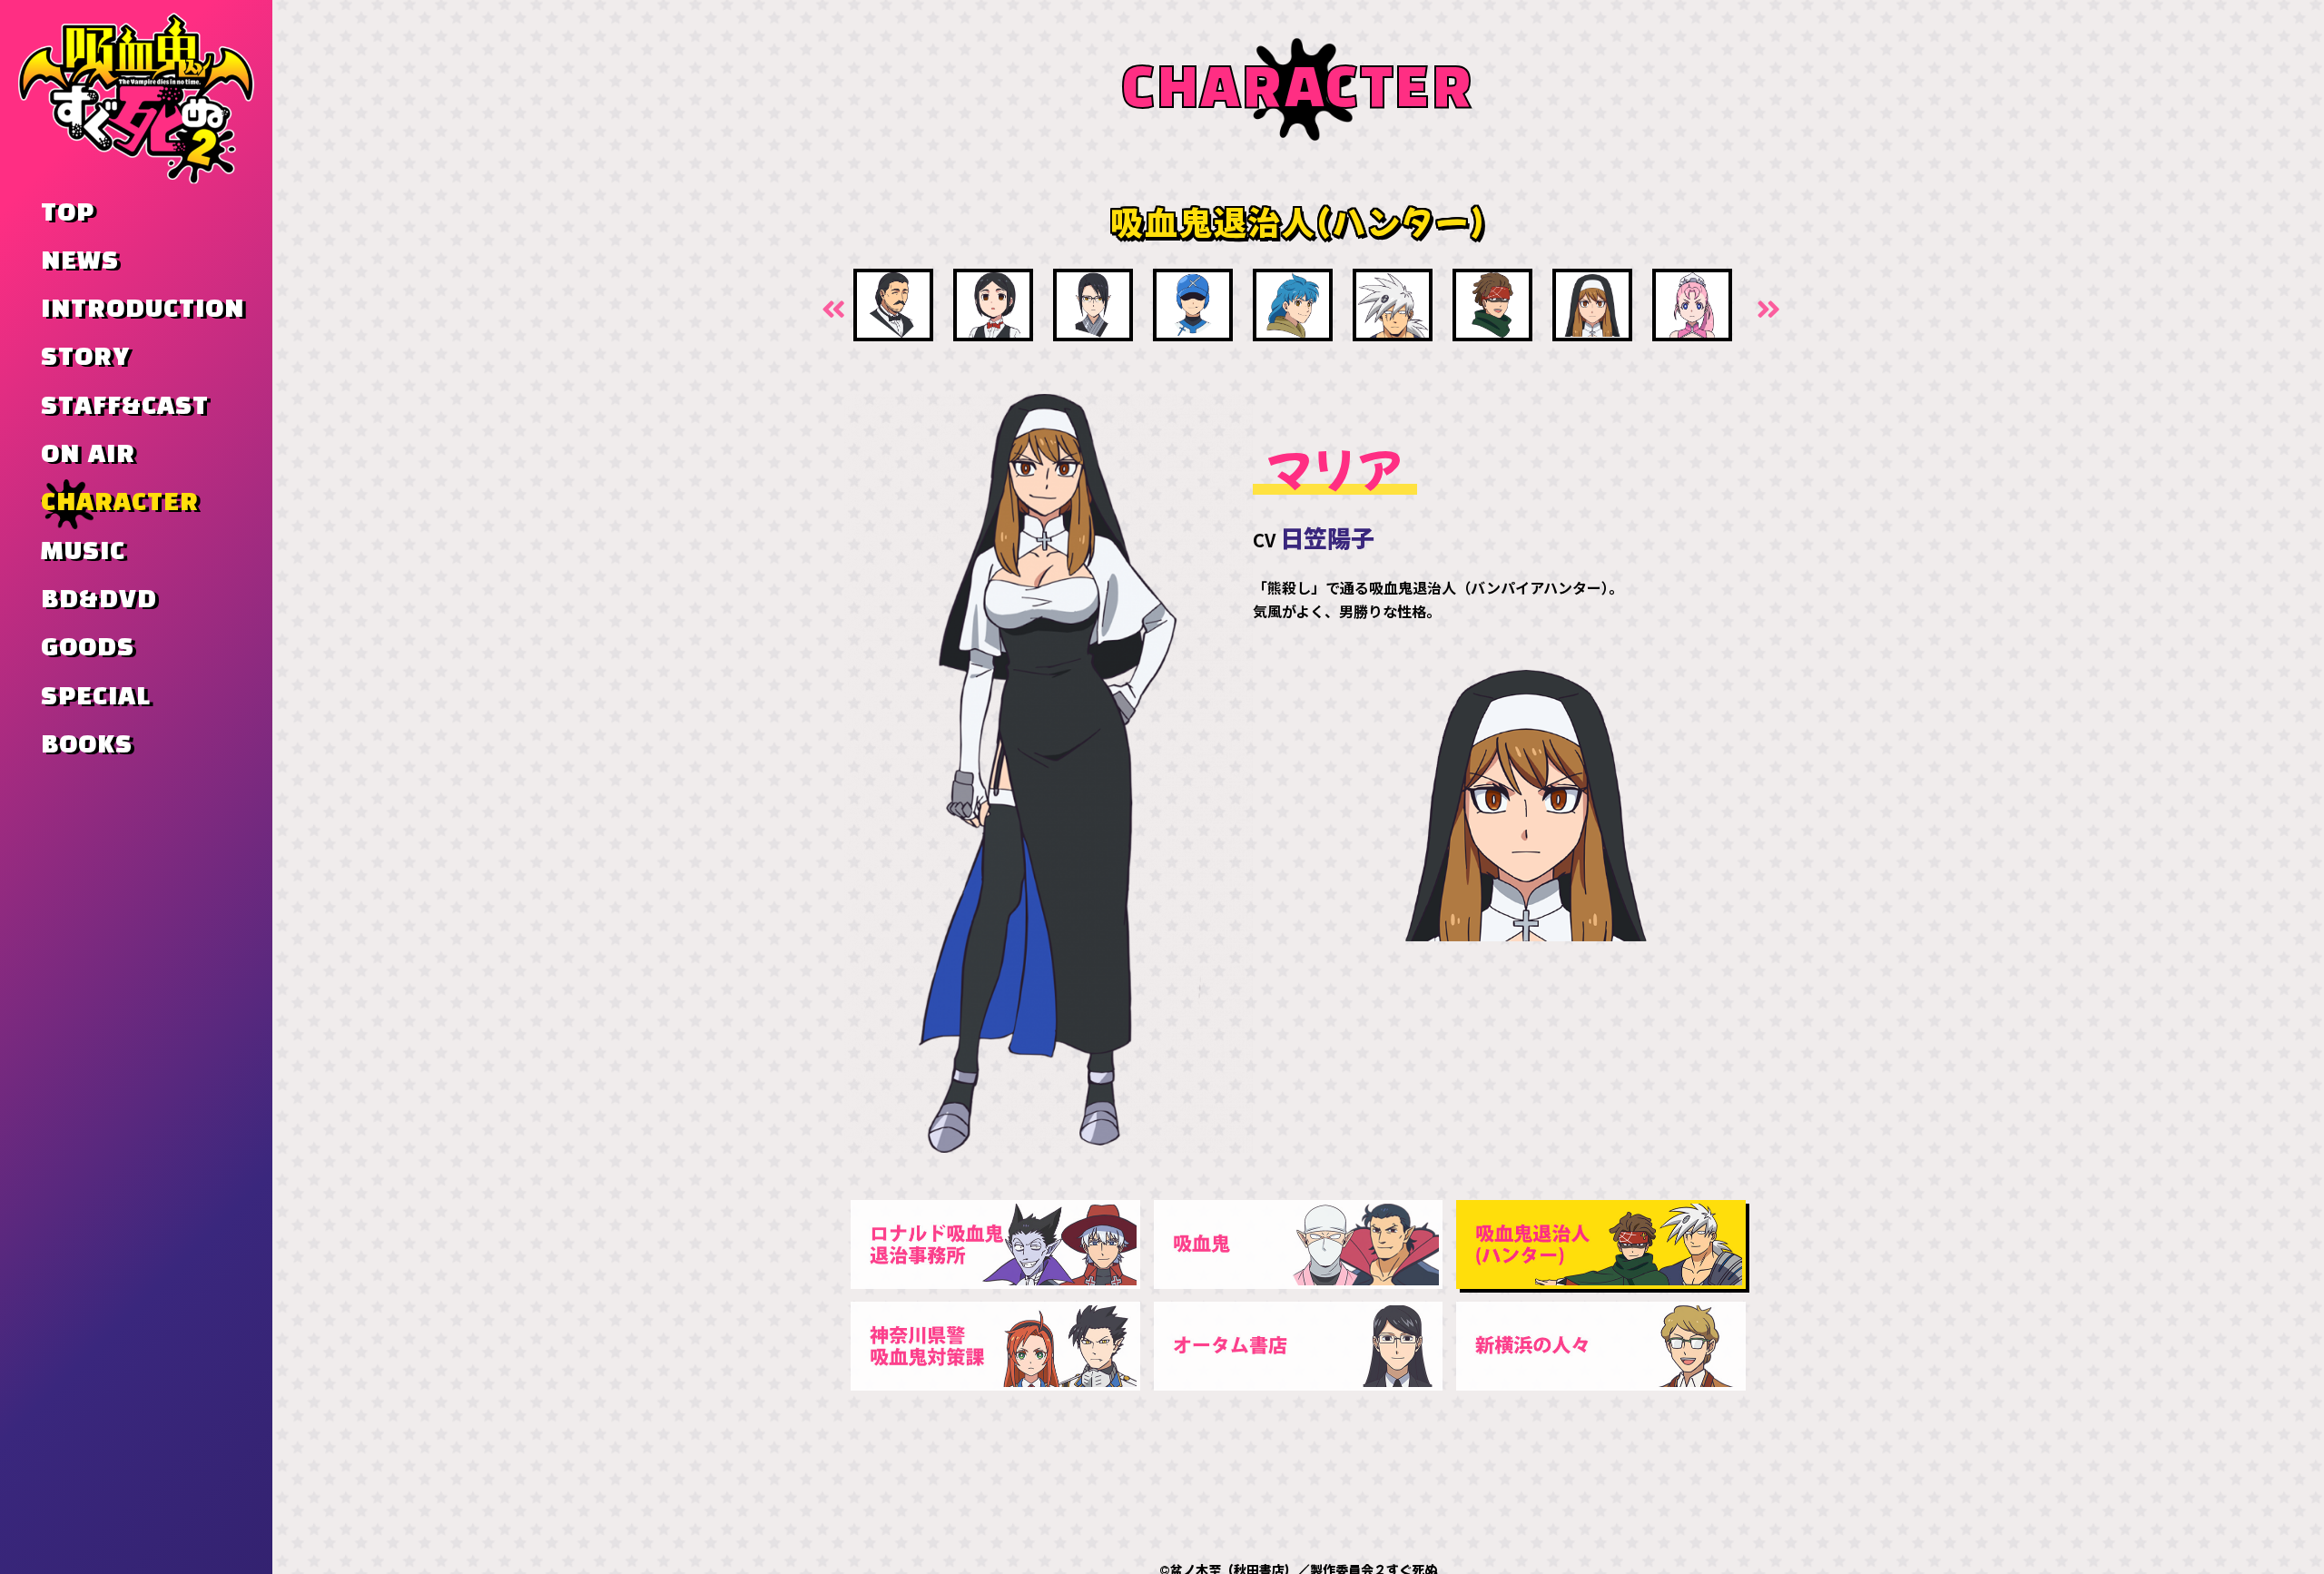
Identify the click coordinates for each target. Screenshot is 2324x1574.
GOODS (88, 648)
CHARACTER (120, 503)
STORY (85, 358)
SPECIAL (96, 697)
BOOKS (87, 745)
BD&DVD (99, 600)
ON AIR (88, 455)
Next (1766, 308)
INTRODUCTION (143, 310)
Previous (831, 308)
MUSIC (83, 552)
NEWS (80, 261)
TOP (68, 213)
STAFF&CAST (125, 407)
